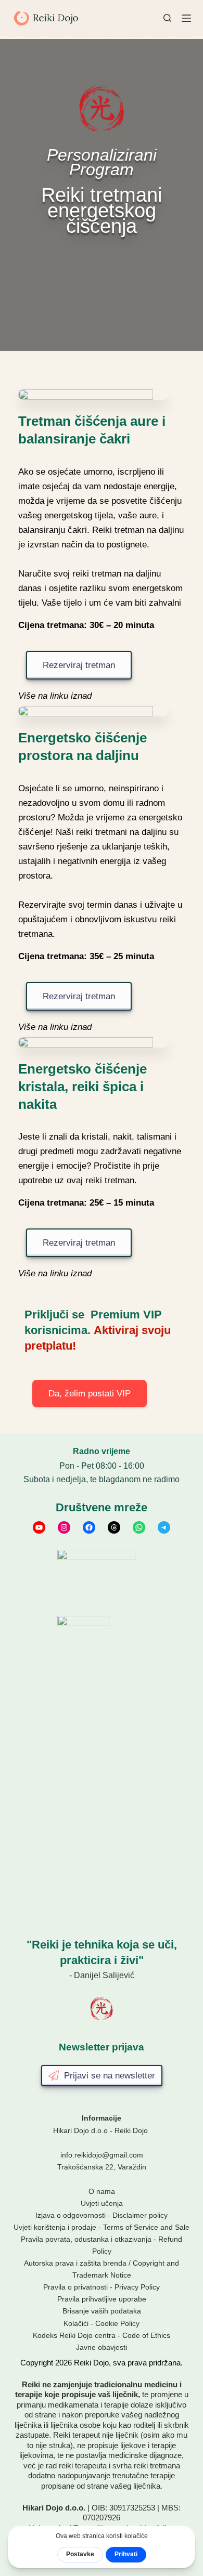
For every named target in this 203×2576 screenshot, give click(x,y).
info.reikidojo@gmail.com (102, 2155)
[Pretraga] (167, 18)
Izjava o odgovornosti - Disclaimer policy (102, 2215)
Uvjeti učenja (102, 2203)
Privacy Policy (137, 2287)
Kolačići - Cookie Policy (102, 2323)
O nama (102, 2191)
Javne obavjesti (102, 2347)
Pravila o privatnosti (75, 2287)
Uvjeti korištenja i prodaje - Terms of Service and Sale (102, 2227)
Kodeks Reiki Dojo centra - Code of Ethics (102, 2335)
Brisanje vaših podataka (102, 2311)
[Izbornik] (186, 18)
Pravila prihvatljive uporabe (102, 2299)
